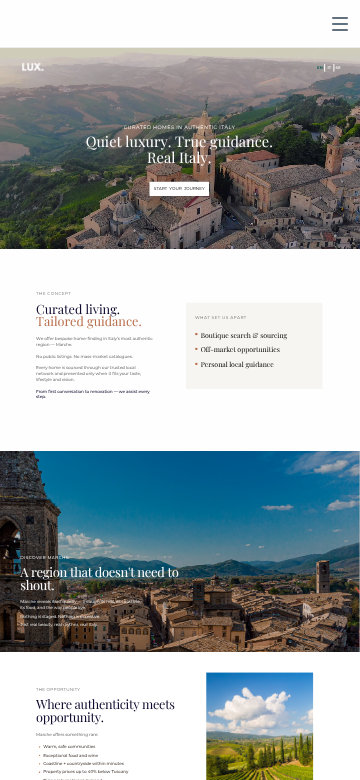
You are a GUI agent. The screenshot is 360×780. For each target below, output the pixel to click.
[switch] (340, 24)
